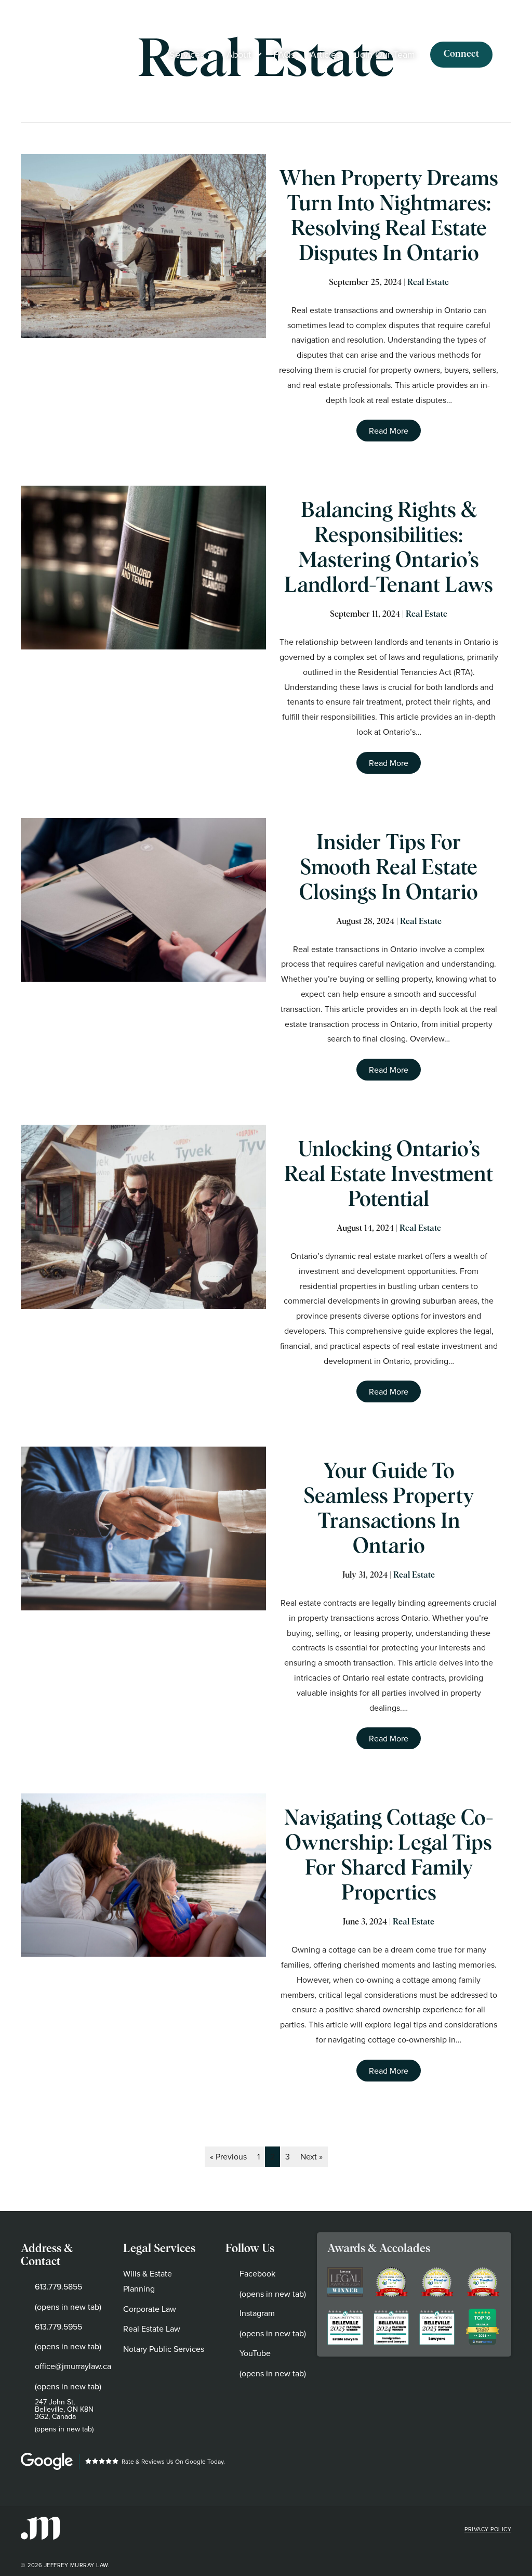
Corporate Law (150, 2309)
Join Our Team (385, 54)
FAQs (284, 54)
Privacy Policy (488, 2529)
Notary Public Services (164, 2349)
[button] (211, 55)
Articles (325, 54)
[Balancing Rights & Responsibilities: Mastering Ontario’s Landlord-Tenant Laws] (143, 568)
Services (187, 54)
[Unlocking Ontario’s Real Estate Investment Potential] (143, 1217)
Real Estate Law (152, 2328)
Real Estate (428, 282)
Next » (311, 2156)
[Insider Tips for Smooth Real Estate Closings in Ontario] (143, 900)
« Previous (228, 2156)
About (239, 54)
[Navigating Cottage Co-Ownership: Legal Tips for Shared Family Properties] (143, 1875)
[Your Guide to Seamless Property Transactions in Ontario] (143, 1528)
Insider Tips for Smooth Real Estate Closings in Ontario (389, 868)
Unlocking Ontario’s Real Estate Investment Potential (389, 1175)
